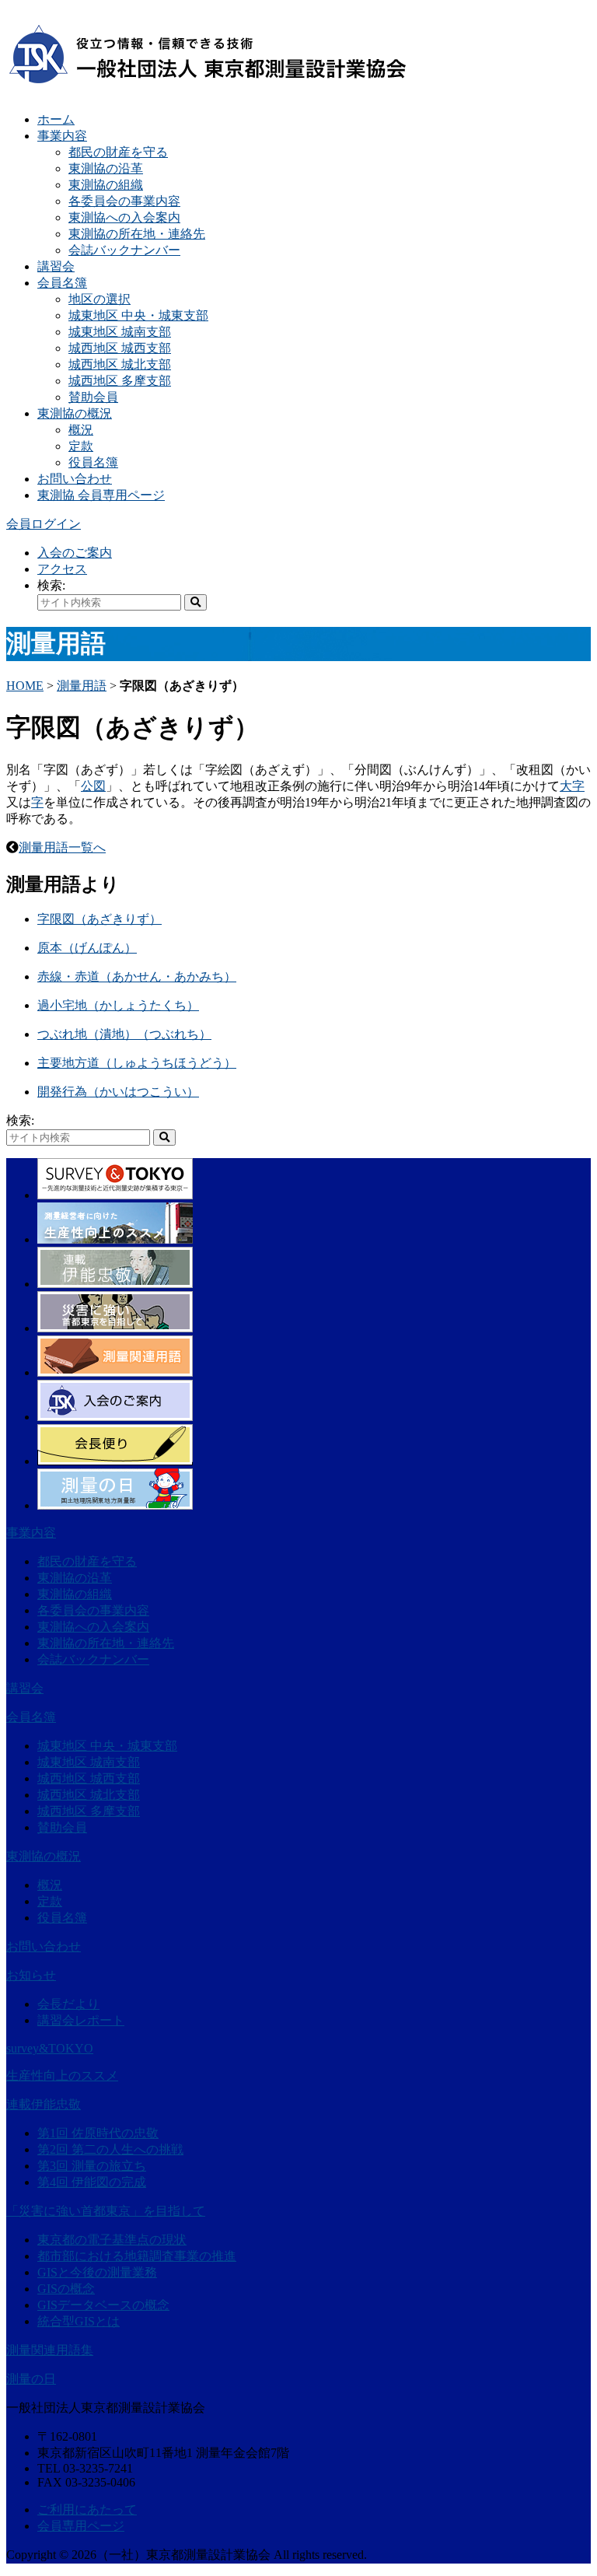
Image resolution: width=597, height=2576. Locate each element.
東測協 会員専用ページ (101, 495)
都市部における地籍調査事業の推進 (137, 2256)
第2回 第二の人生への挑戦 (110, 2149)
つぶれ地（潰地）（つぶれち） (124, 1034)
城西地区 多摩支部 (120, 381)
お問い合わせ (75, 479)
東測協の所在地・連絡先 (137, 234)
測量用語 (82, 686)
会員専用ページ (81, 2526)
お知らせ (31, 1975)
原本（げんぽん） (87, 948)
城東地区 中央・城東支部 (138, 315)
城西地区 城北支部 (120, 364)
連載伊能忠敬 (44, 2104)
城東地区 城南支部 (120, 332)
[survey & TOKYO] (115, 1195)
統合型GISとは (79, 2321)
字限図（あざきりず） (99, 919)
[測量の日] (115, 1505)
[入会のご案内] (115, 1417)
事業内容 (62, 136)
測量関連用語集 (50, 2350)
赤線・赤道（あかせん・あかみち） (137, 976)
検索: (51, 585)
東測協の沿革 (106, 168)
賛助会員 (93, 397)
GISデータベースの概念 (103, 2305)
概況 (81, 430)
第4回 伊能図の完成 (92, 2182)
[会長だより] (115, 1461)
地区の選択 (99, 299)
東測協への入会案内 (124, 217)
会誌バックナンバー (124, 250)
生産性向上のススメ (62, 2075)
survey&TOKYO (50, 2048)
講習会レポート (81, 2020)
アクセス (62, 569)
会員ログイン (44, 524)
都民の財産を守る (118, 152)
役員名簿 (93, 462)
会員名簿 (62, 283)
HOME (25, 686)
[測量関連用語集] (115, 1372)
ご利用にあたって (87, 2509)
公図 (93, 786)
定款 (81, 446)
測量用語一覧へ (62, 847)
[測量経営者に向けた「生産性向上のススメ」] (115, 1239)
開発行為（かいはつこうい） (118, 1092)
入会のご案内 (75, 553)
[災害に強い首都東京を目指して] (115, 1328)
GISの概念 (66, 2289)
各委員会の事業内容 (124, 201)
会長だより (68, 2004)
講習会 (56, 266)
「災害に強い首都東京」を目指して (106, 2211)
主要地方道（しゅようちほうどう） (137, 1063)
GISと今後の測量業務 (97, 2272)
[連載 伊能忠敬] (115, 1284)
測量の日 (31, 2379)
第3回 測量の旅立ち (92, 2166)
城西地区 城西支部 (120, 348)
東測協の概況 (75, 413)
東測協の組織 (106, 185)
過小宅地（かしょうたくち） (118, 1005)
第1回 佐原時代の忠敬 (98, 2133)
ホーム (56, 119)
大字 (572, 786)
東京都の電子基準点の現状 (112, 2240)
